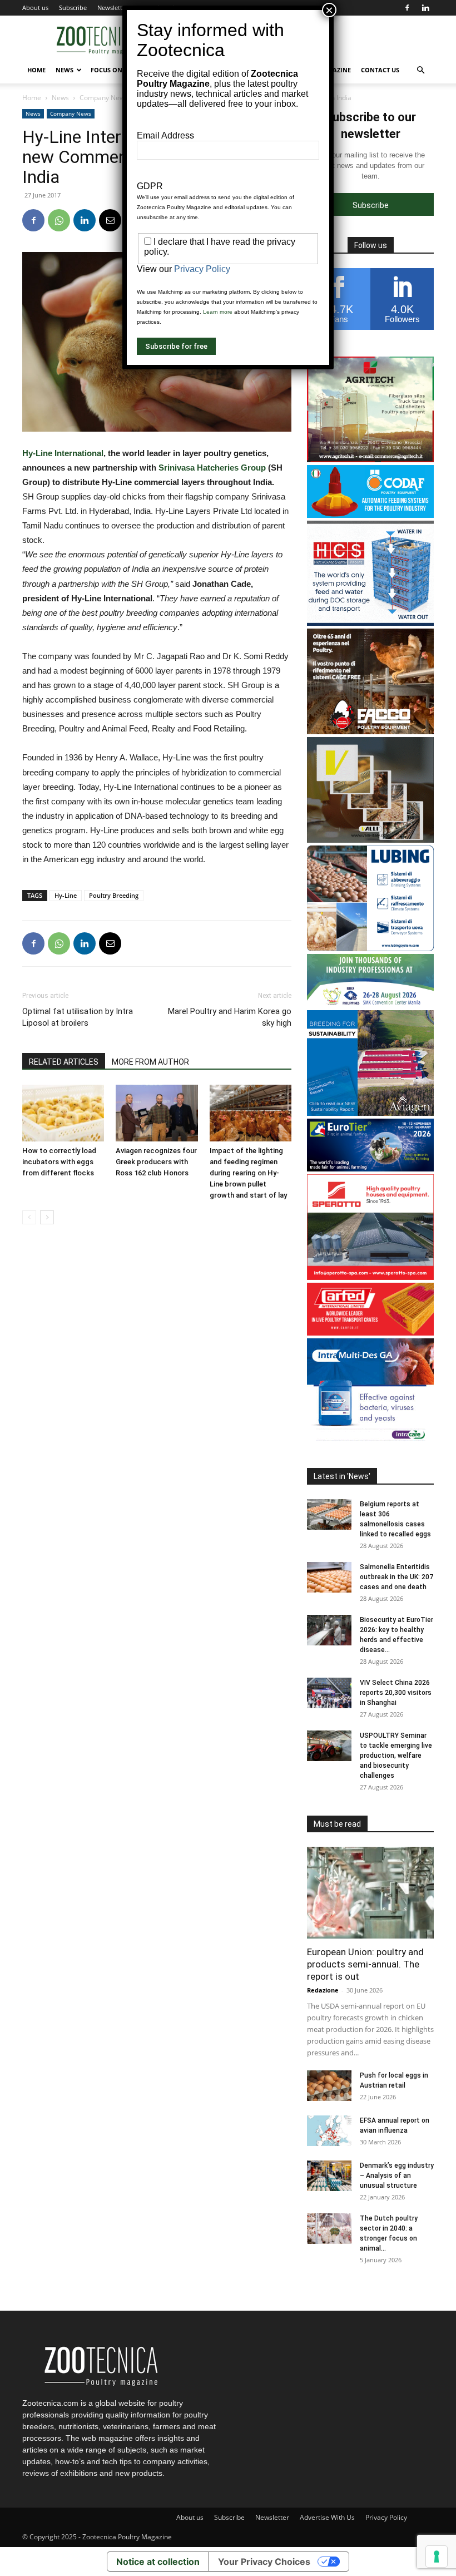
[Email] (110, 220)
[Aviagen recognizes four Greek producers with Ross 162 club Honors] (157, 1113)
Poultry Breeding (114, 895)
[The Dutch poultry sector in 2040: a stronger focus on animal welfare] (329, 2229)
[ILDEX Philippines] (370, 1004)
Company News (104, 98)
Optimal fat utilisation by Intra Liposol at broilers (78, 1017)
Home (36, 70)
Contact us (380, 70)
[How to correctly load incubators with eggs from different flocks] (63, 1113)
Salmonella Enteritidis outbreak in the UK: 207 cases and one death (396, 1577)
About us (35, 8)
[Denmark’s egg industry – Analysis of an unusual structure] (329, 2176)
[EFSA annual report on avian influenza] (329, 2131)
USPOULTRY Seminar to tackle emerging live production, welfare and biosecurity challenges (396, 1756)
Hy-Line (66, 895)
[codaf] (370, 515)
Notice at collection (158, 2562)
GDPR (150, 186)
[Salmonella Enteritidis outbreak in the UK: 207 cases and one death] (329, 1577)
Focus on (106, 70)
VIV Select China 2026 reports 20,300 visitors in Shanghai (396, 1693)
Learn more (218, 312)
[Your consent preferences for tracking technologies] (437, 2557)
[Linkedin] (425, 8)
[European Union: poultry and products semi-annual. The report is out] (370, 1893)
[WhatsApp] (59, 220)
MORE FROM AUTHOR (150, 1062)
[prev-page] (29, 1217)
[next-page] (47, 1217)
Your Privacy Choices (264, 2562)
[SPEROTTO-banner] (370, 1277)
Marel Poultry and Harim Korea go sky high (230, 1017)
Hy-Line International (63, 453)
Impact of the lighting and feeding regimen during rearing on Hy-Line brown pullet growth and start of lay (248, 1173)
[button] (420, 70)
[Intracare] (370, 1441)
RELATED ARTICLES (64, 1062)
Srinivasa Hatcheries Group (212, 468)
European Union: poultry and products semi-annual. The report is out (365, 1964)
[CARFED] (370, 1333)
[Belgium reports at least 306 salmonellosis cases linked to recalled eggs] (329, 1514)
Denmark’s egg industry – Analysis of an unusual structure (397, 2175)
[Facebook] (407, 8)
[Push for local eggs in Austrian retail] (329, 2086)
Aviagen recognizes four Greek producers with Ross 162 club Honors (156, 1162)
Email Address (165, 135)
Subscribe (73, 8)
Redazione (323, 1990)
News (65, 70)
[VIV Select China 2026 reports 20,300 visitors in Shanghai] (329, 1693)
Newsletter (113, 8)
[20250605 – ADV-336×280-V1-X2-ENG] (370, 459)
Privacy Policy (386, 2517)
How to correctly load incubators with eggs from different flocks (59, 1162)
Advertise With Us (327, 2517)
